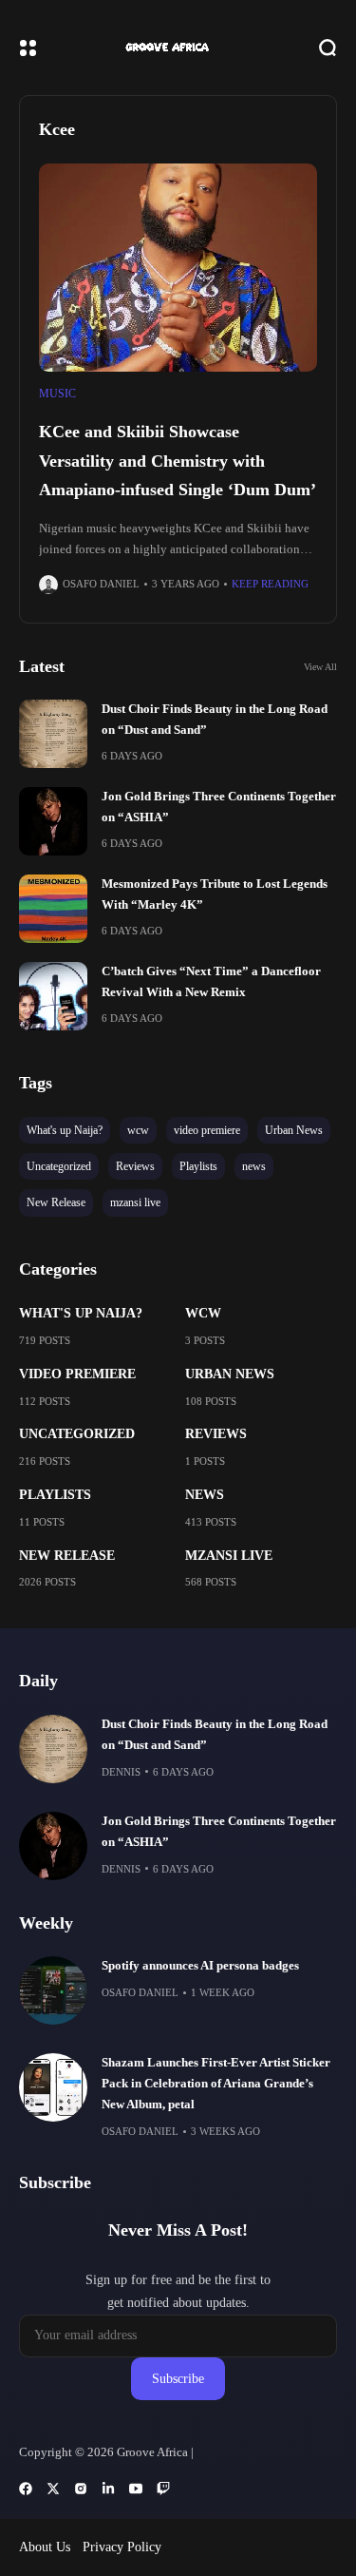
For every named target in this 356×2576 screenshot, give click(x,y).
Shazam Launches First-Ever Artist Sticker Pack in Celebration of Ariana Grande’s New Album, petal (216, 2084)
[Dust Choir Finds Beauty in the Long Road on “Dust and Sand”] (53, 734)
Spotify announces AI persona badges (200, 1966)
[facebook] (26, 2489)
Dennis (121, 1772)
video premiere (77, 1374)
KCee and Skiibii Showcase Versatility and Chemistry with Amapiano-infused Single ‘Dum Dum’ (178, 461)
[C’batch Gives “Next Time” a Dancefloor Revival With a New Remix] (53, 996)
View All (320, 667)
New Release (67, 1556)
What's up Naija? (81, 1313)
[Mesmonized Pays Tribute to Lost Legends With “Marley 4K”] (53, 909)
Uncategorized (77, 1434)
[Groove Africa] (178, 47)
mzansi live (229, 1556)
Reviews (216, 1434)
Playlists (55, 1495)
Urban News (230, 1374)
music (57, 394)
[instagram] (81, 2489)
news (205, 1495)
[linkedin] (108, 2489)
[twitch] (163, 2489)
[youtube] (136, 2489)
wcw (203, 1313)
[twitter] (53, 2489)
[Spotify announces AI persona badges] (53, 1990)
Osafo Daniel (101, 584)
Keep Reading (270, 584)
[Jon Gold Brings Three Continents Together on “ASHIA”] (53, 821)
